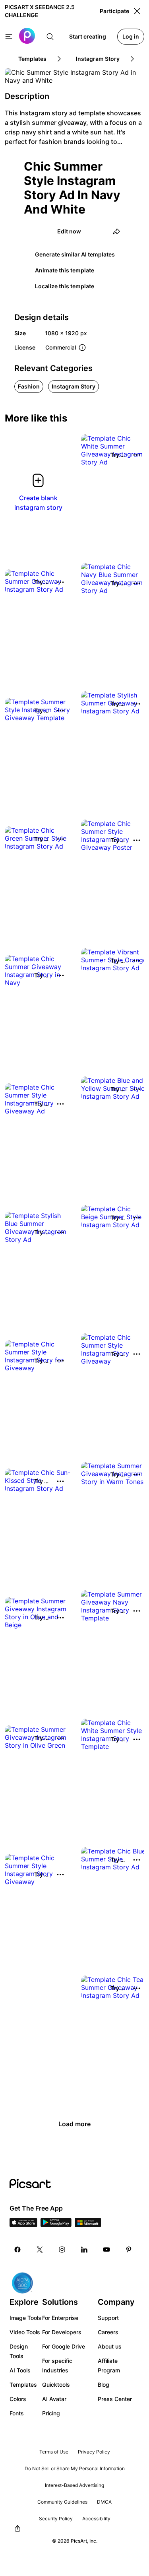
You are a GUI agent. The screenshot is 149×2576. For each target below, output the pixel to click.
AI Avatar (54, 2399)
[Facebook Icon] (17, 2250)
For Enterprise (60, 2318)
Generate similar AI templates (75, 254)
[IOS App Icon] (23, 2225)
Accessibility (96, 2519)
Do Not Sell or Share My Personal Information (75, 2468)
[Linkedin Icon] (84, 2250)
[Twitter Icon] (40, 2250)
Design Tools (19, 2351)
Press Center (115, 2399)
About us (110, 2346)
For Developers (62, 2332)
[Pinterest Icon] (129, 2250)
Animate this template (65, 270)
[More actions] (137, 455)
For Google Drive (64, 2346)
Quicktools (56, 2385)
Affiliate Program (109, 2365)
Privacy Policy (94, 2452)
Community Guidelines (62, 2502)
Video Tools (25, 2332)
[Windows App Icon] (88, 2225)
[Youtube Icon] (106, 2250)
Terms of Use (54, 2452)
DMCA (104, 2502)
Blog (104, 2385)
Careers (108, 2332)
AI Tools (20, 2370)
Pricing (51, 2413)
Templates (23, 2385)
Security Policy (56, 2519)
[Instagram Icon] (62, 2250)
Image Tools (25, 2318)
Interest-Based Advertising (74, 2485)
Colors (18, 2399)
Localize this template (65, 286)
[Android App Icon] (56, 2225)
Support (108, 2318)
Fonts (17, 2413)
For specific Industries (57, 2365)
